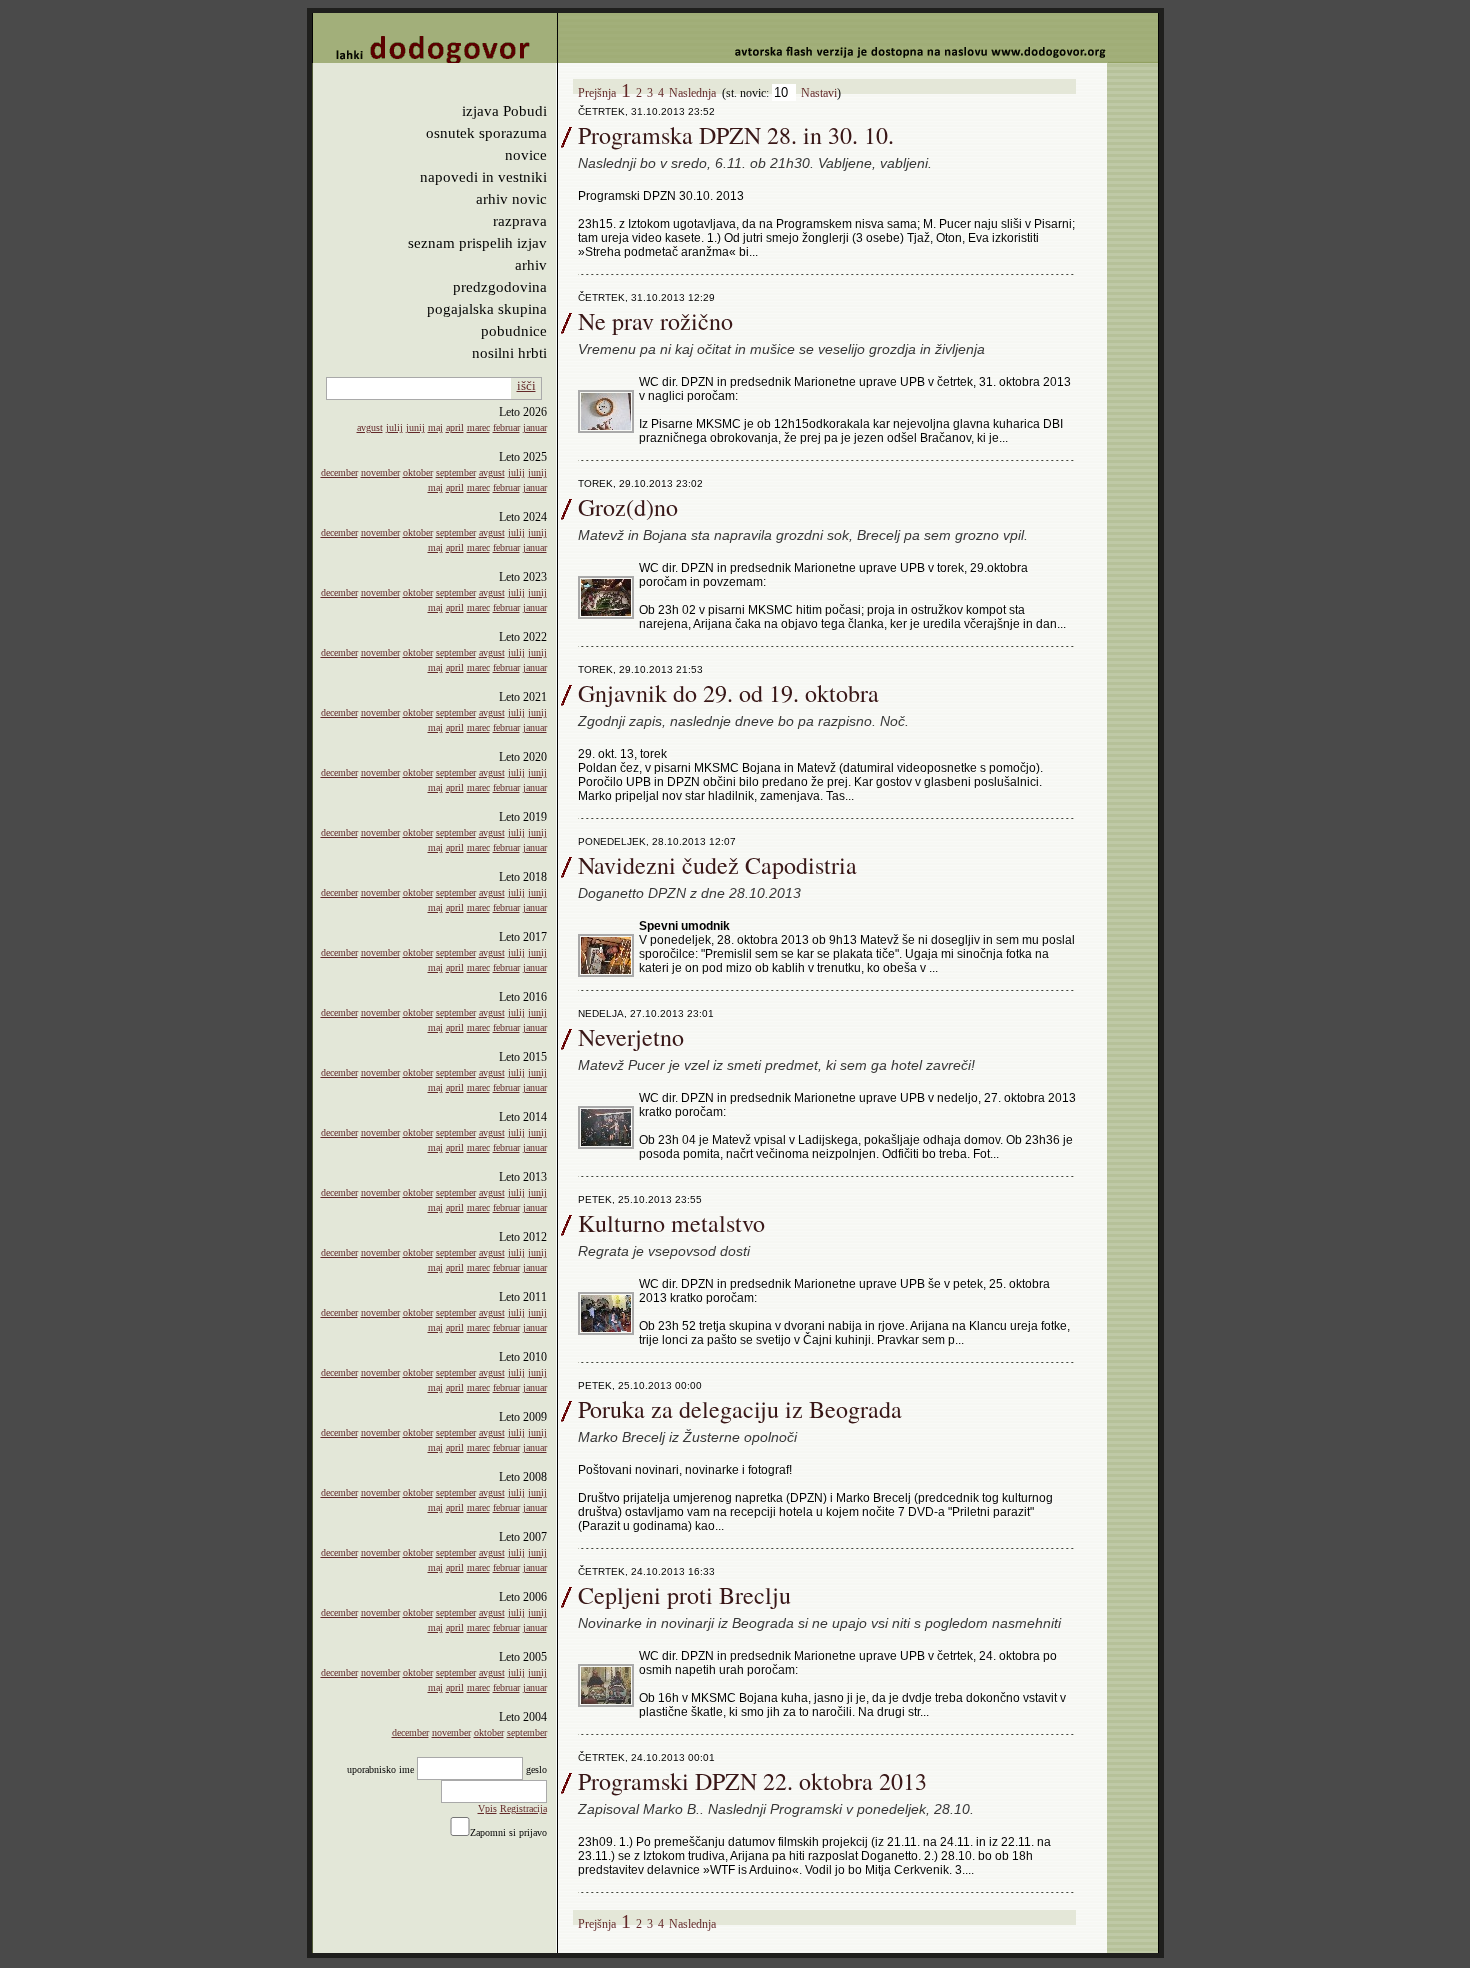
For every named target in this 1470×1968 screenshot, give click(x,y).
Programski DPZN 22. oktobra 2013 (752, 1781)
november (380, 472)
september (456, 472)
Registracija (523, 1808)
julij (394, 427)
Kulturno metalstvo (671, 1223)
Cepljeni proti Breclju (684, 1595)
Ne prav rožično (655, 321)
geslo (536, 1769)
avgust (370, 427)
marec (478, 427)
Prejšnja (597, 93)
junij (415, 427)
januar (535, 427)
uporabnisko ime (380, 1769)
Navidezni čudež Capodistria (717, 865)
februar (506, 427)
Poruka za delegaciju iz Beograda (740, 1409)
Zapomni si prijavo (508, 1832)
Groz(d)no (628, 507)
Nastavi (819, 93)
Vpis (487, 1808)
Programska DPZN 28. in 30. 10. (736, 135)
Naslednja (692, 93)
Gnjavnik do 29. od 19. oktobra (728, 693)
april (455, 427)
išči (526, 385)
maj (435, 427)
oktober (418, 472)
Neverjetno (631, 1037)
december (339, 472)
